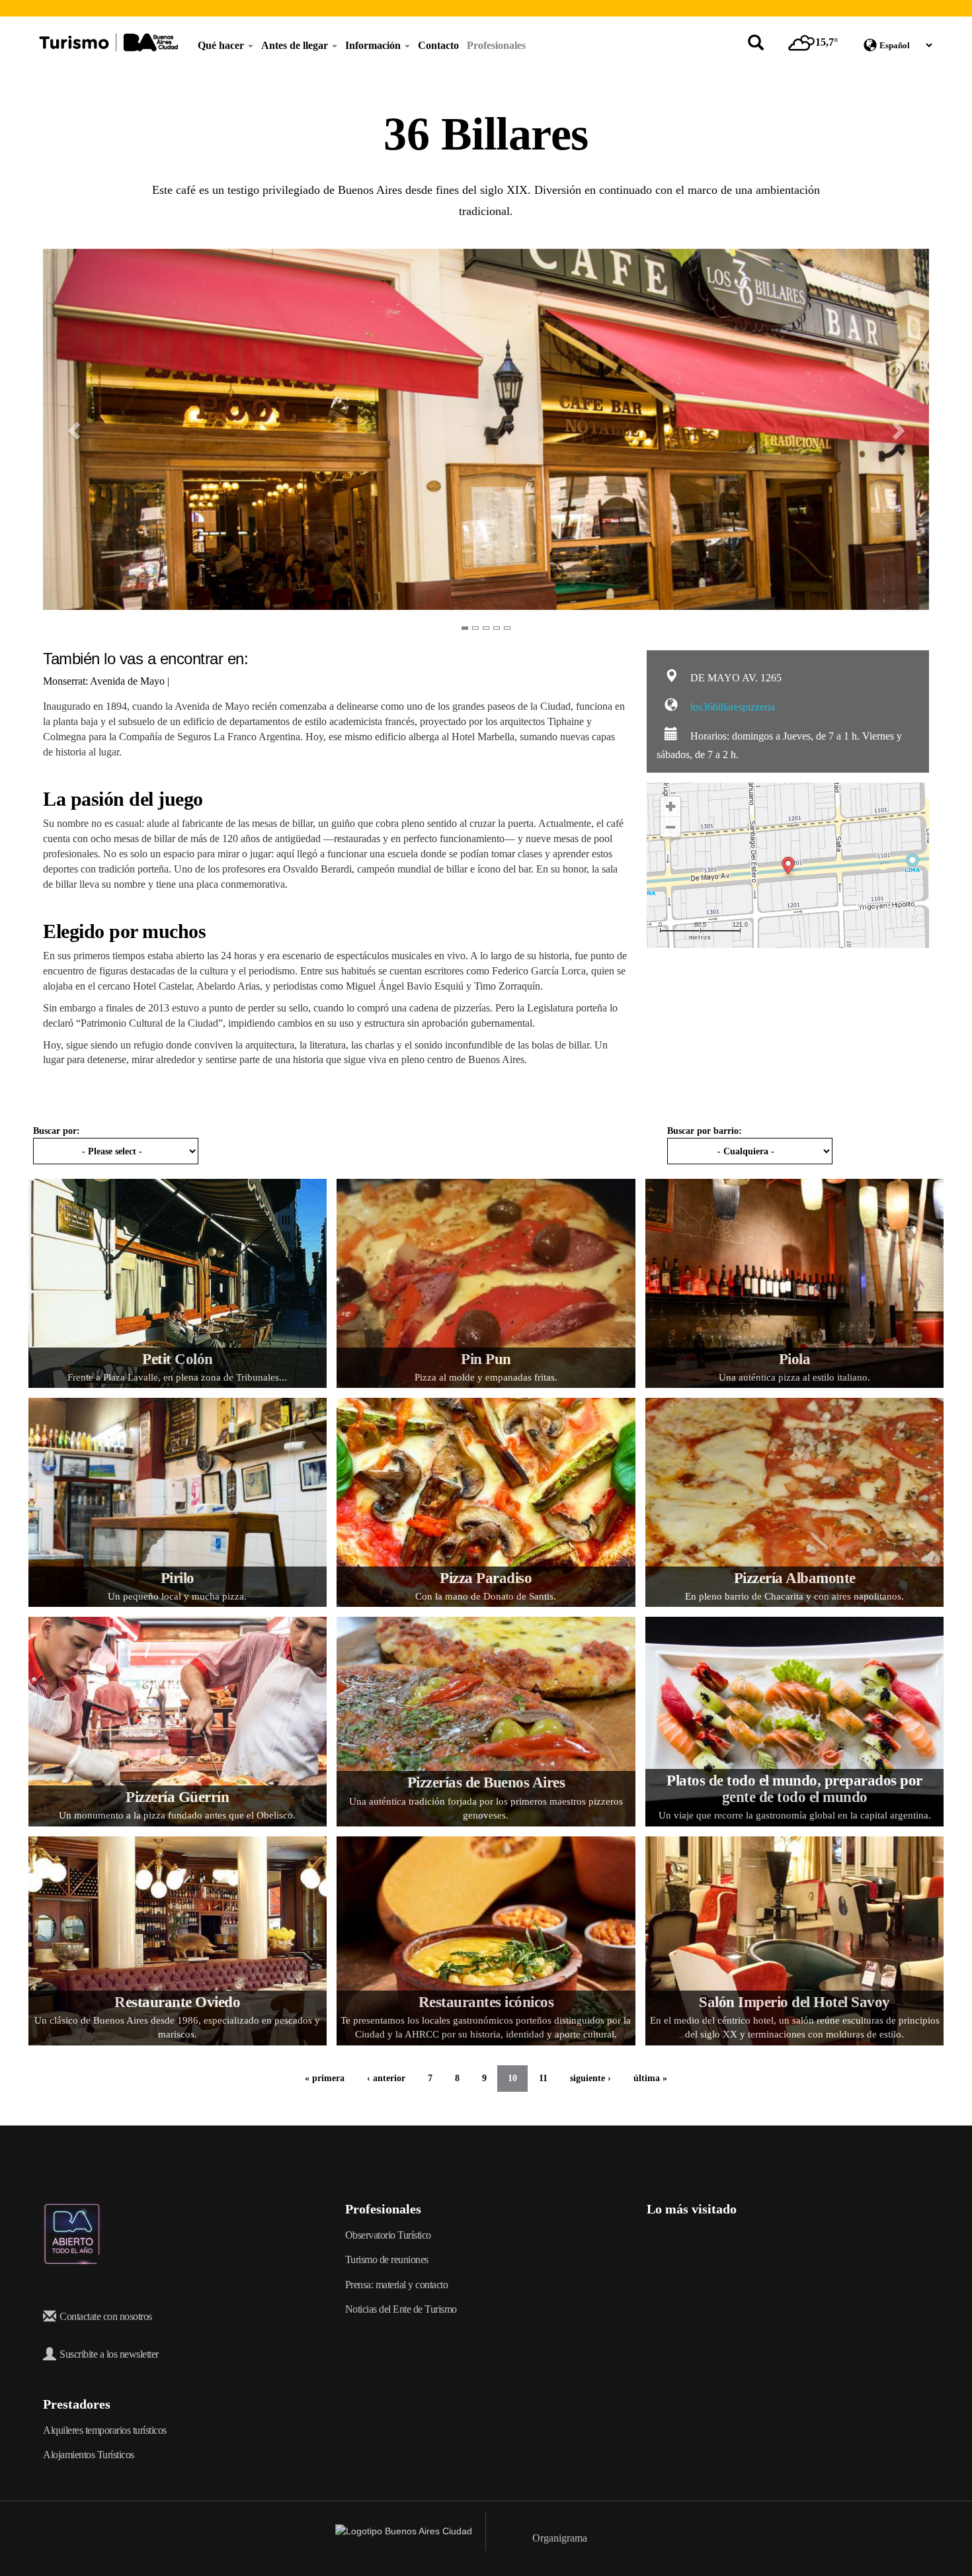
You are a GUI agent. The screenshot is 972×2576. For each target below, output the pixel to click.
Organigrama (560, 2538)
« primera (325, 2078)
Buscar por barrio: (705, 1131)
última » (650, 2078)
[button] (65, 431)
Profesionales (496, 45)
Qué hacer (222, 45)
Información (374, 45)
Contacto (438, 45)
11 (543, 2078)
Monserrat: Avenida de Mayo (105, 681)
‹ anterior (386, 2078)
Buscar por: (57, 1131)
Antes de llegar (296, 45)
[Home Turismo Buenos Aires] (108, 42)
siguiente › (590, 2078)
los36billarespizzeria (731, 707)
